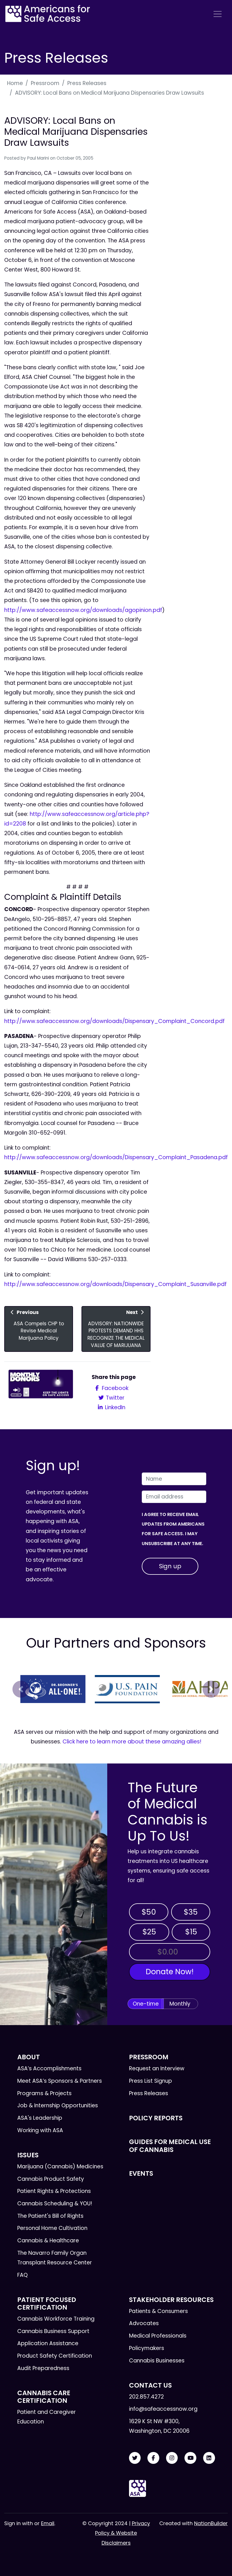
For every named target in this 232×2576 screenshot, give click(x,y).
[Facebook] (153, 2458)
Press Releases (87, 83)
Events (141, 2173)
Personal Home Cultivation (52, 2228)
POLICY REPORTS (156, 2118)
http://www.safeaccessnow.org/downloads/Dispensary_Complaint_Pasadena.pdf (116, 1157)
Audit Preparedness (43, 2368)
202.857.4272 (146, 2397)
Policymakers (147, 2348)
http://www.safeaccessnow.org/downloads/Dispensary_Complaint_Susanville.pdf (115, 1284)
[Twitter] (135, 2458)
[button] (21, 1689)
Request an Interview (157, 2068)
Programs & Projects (44, 2093)
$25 (149, 1932)
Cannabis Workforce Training (56, 2319)
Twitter (114, 1398)
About (29, 2057)
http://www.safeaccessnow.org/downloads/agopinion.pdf (83, 610)
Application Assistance (48, 2343)
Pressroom (45, 83)
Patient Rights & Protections (54, 2191)
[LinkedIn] (209, 2458)
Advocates (144, 2323)
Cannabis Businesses (157, 2361)
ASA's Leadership (40, 2118)
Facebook (114, 1388)
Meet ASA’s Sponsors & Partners (60, 2081)
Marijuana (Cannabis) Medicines (60, 2166)
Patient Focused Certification (47, 2304)
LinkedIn (114, 1407)
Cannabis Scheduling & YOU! (55, 2203)
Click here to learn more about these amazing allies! (132, 1742)
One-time (146, 2004)
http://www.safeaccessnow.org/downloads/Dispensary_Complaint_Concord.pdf (114, 1021)
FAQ (22, 2275)
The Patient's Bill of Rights (50, 2216)
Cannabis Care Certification (44, 2397)
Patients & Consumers (158, 2311)
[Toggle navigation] (218, 14)
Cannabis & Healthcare (48, 2241)
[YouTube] (190, 2458)
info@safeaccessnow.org (163, 2409)
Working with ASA (40, 2130)
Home (15, 83)
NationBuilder (211, 2523)
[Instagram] (172, 2458)
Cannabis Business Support (53, 2331)
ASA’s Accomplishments (49, 2068)
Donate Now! (170, 1972)
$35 (191, 1912)
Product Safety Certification (55, 2356)
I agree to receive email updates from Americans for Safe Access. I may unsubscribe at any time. (173, 1529)
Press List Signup (151, 2081)
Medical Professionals (158, 2336)
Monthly (180, 2004)
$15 (191, 1932)
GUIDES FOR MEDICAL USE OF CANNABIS (170, 2146)
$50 (149, 1912)
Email (48, 2523)
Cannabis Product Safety (51, 2179)
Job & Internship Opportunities (58, 2105)
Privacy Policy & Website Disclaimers (123, 2533)
